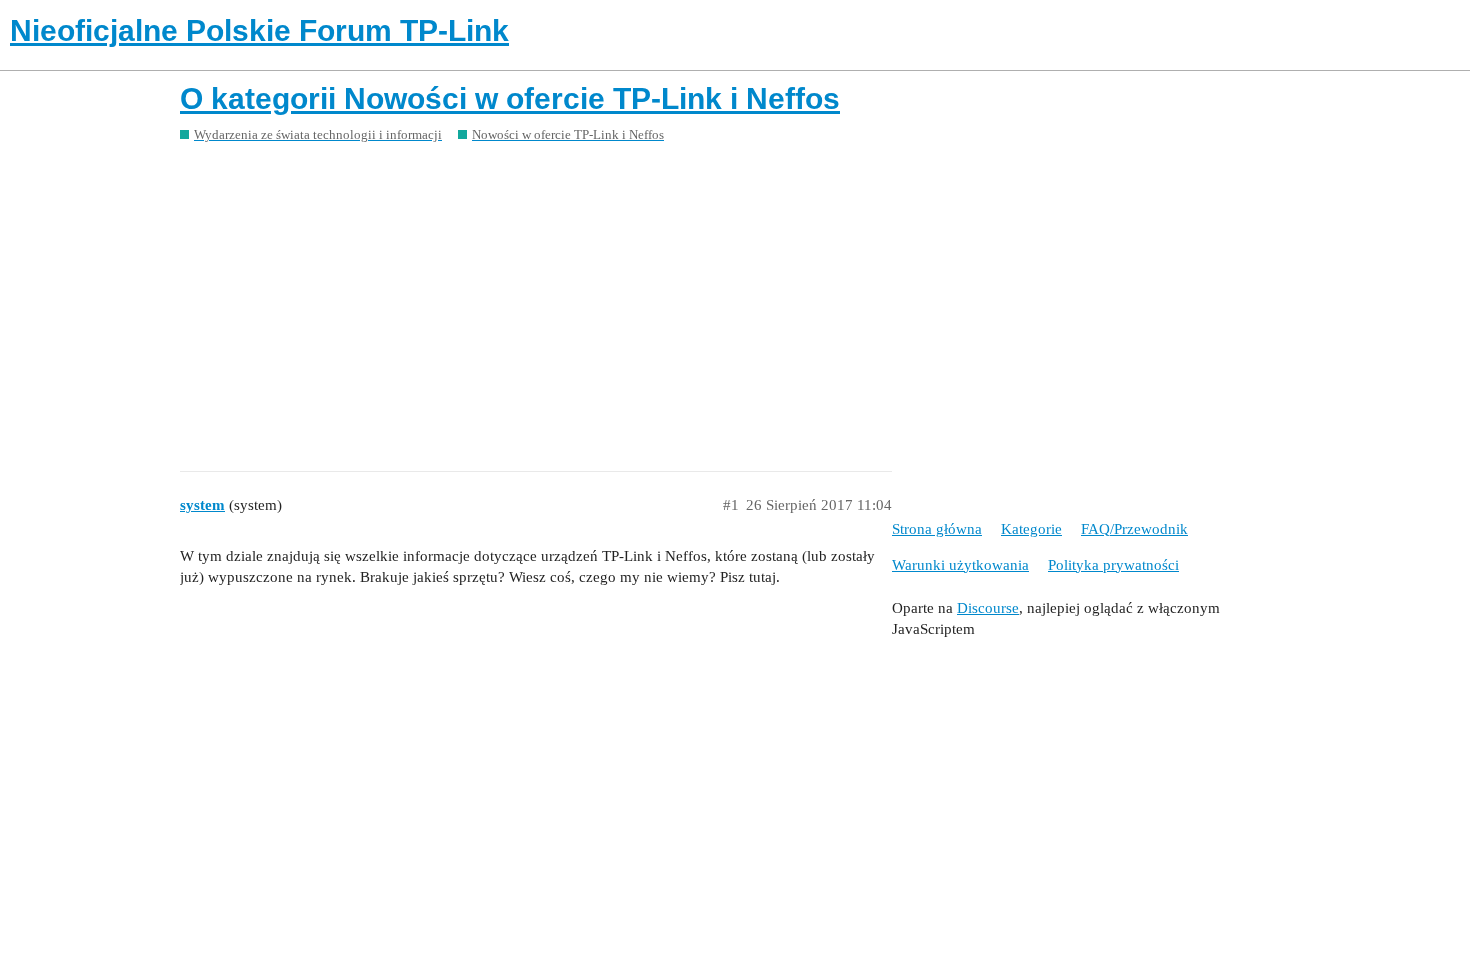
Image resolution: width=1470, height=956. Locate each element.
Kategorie (1031, 529)
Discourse (988, 608)
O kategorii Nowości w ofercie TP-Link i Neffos (510, 98)
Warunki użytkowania (960, 565)
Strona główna (937, 529)
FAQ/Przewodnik (1134, 529)
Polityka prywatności (1113, 565)
